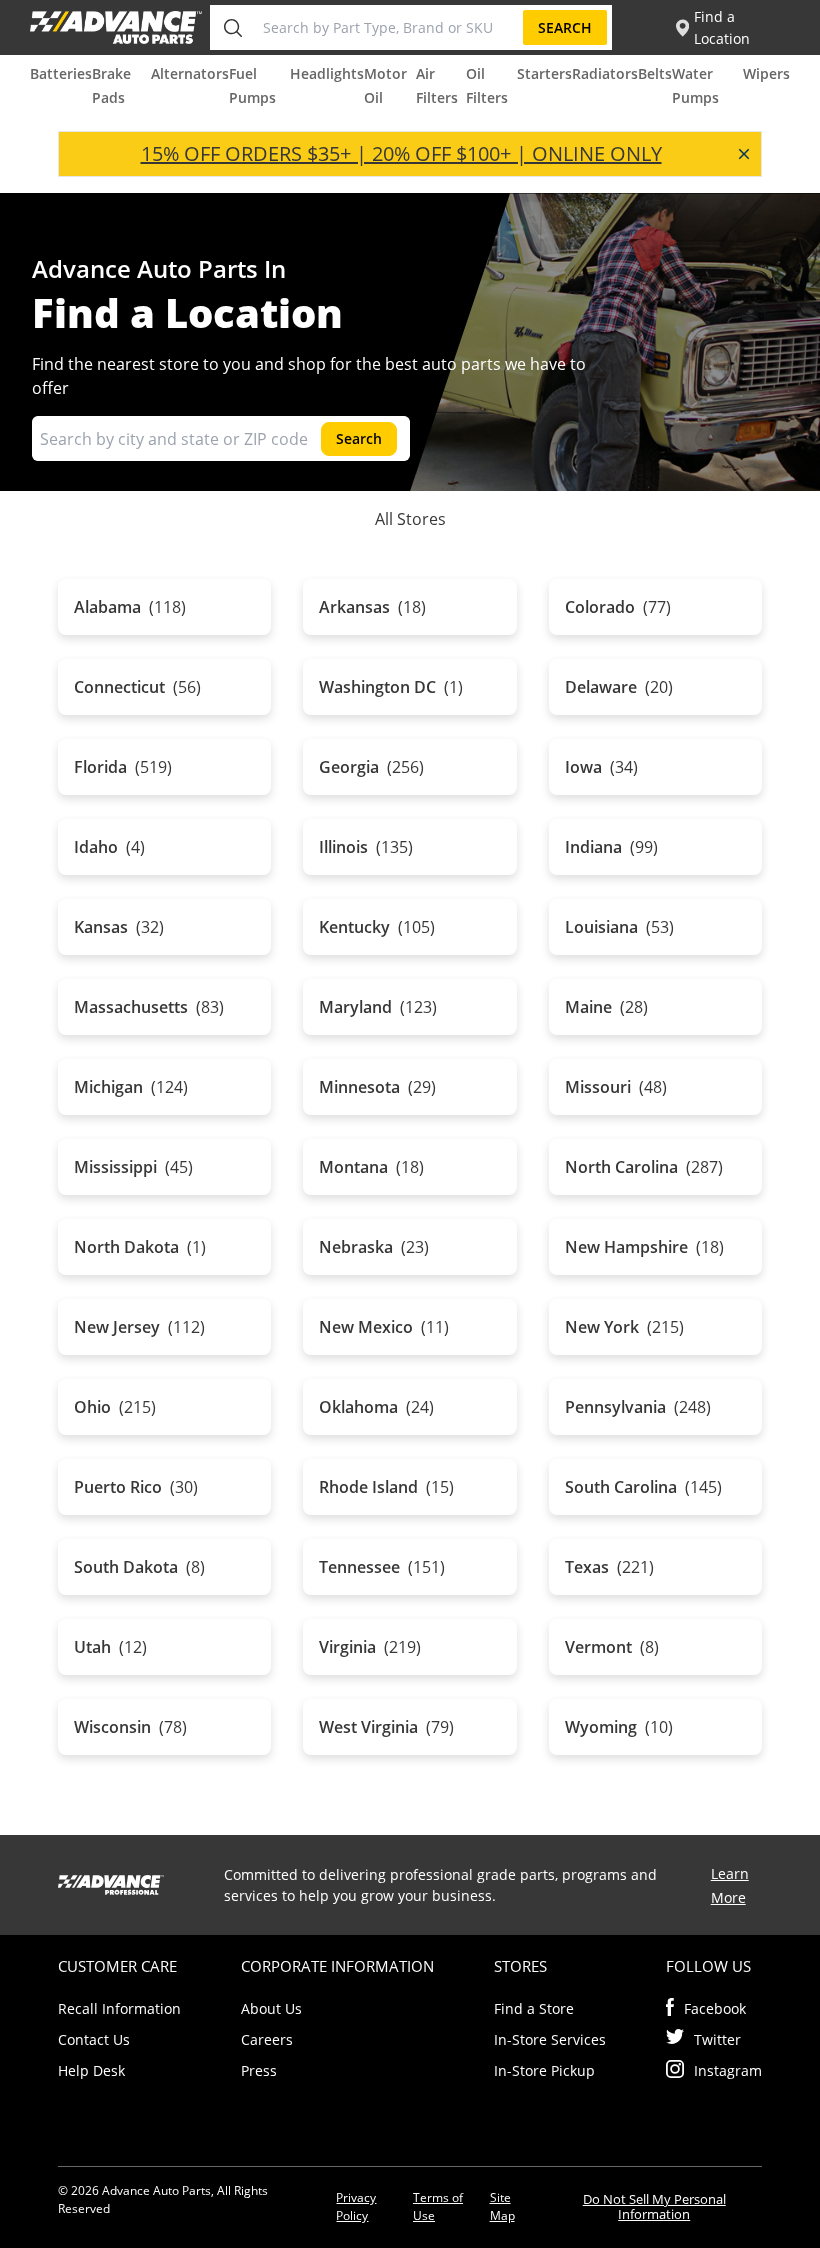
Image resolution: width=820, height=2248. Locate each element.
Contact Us (94, 2039)
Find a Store (534, 2008)
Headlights (327, 73)
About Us (271, 2008)
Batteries (61, 73)
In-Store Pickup (544, 2070)
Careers (267, 2039)
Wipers (766, 73)
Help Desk (91, 2070)
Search (565, 27)
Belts (655, 73)
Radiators (605, 73)
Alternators (190, 73)
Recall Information (119, 2008)
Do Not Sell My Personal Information (654, 2206)
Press (259, 2070)
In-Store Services (550, 2039)
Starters (544, 73)
